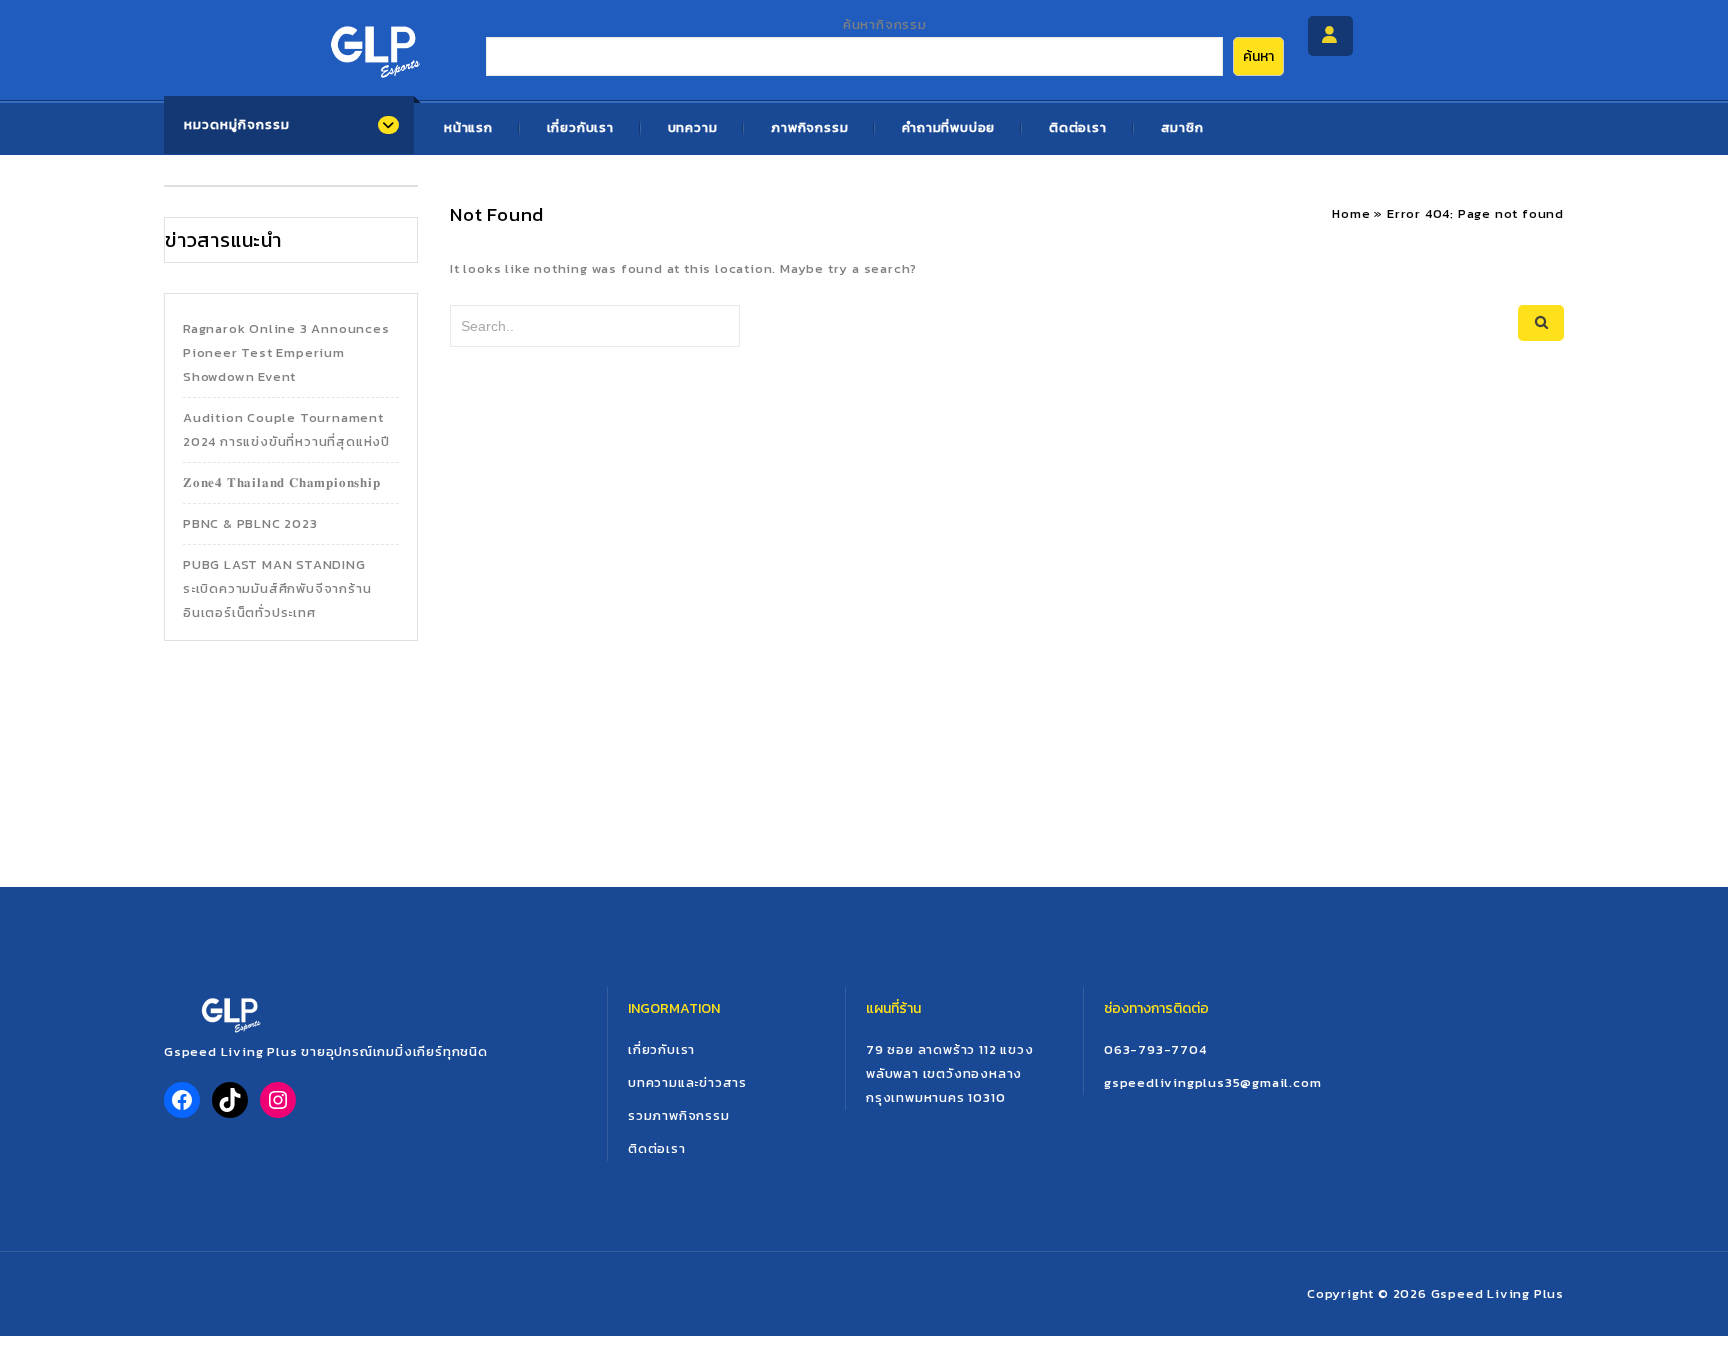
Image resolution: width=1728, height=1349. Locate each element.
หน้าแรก (468, 127)
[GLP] (373, 46)
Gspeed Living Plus (1497, 1293)
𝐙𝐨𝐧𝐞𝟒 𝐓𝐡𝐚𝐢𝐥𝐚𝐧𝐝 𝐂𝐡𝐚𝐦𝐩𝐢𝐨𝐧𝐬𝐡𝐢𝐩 (282, 482)
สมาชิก (1182, 127)
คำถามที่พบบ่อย (948, 127)
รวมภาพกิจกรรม (679, 1115)
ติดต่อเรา (1078, 127)
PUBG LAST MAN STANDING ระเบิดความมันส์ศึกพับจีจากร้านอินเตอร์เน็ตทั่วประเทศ (277, 588)
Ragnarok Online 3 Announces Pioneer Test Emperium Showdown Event (286, 352)
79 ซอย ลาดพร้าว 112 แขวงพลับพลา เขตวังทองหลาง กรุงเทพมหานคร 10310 (949, 1073)
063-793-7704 (1155, 1049)
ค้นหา (1258, 56)
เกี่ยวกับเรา (580, 127)
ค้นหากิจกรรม (885, 24)
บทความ (693, 127)
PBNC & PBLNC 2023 (250, 523)
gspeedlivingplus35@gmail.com (1212, 1082)
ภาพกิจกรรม (809, 127)
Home (1351, 213)
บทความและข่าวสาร (687, 1082)
